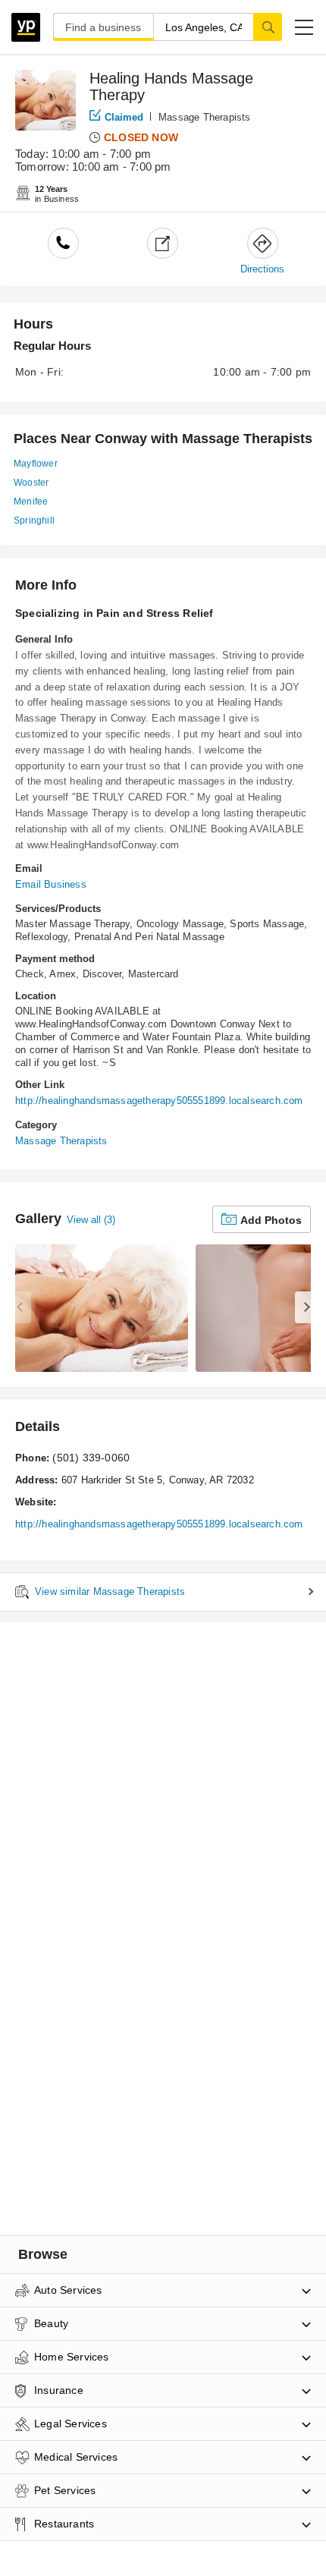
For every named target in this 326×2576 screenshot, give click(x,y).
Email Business (51, 884)
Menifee (31, 502)
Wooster (31, 483)
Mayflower (36, 464)
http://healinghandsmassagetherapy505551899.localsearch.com (159, 1101)
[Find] (268, 27)
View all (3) (91, 1220)
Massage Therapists (205, 117)
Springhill (34, 521)
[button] (304, 27)
